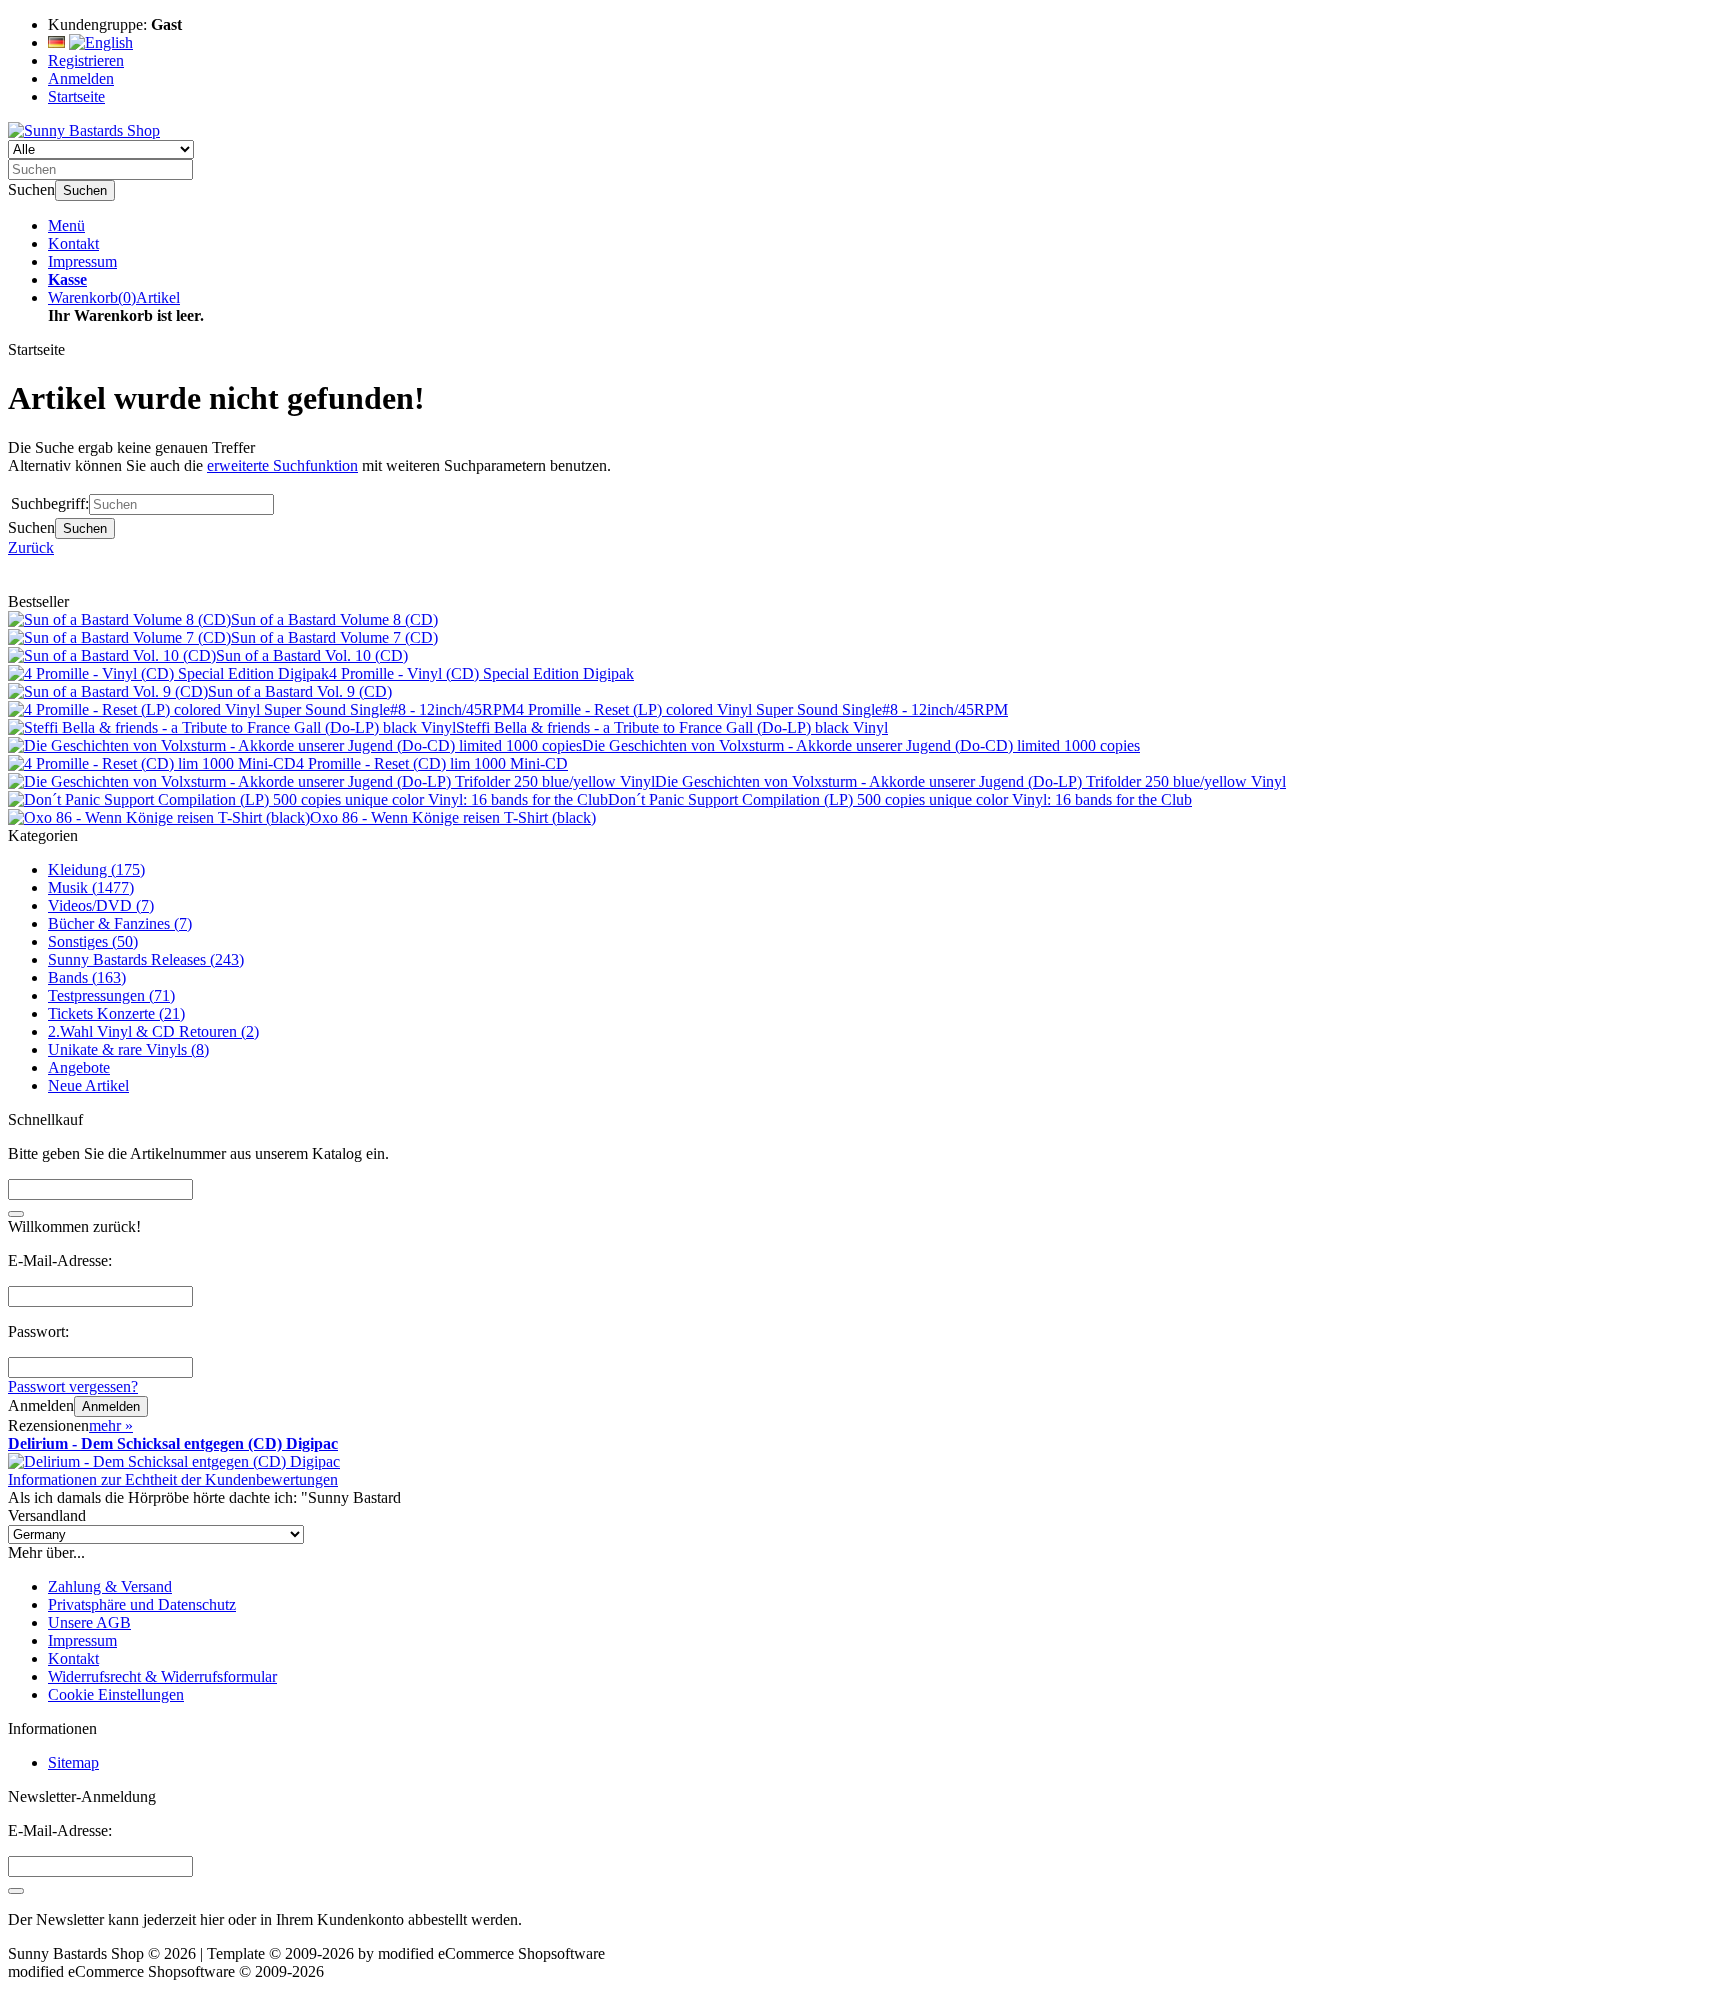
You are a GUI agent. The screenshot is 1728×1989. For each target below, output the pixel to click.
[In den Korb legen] (16, 1214)
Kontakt (73, 243)
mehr (111, 1425)
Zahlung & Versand (110, 1586)
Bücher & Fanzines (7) (120, 923)
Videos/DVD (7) (101, 905)
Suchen (85, 190)
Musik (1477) (91, 887)
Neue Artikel (88, 1085)
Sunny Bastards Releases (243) (146, 959)
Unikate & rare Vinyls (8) (128, 1049)
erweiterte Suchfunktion (282, 465)
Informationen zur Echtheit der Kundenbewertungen (173, 1479)
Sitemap (73, 1762)
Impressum (82, 261)
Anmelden (111, 1406)
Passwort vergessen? (73, 1386)
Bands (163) (87, 977)
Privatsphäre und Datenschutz (142, 1604)
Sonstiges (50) (93, 941)
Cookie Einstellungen (116, 1694)
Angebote (79, 1067)
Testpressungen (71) (111, 995)
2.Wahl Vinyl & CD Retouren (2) (153, 1031)
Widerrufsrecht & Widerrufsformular (162, 1676)
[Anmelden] (16, 1891)
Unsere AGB (89, 1622)
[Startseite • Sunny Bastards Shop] (84, 130)
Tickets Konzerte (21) (116, 1013)
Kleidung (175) (96, 869)
